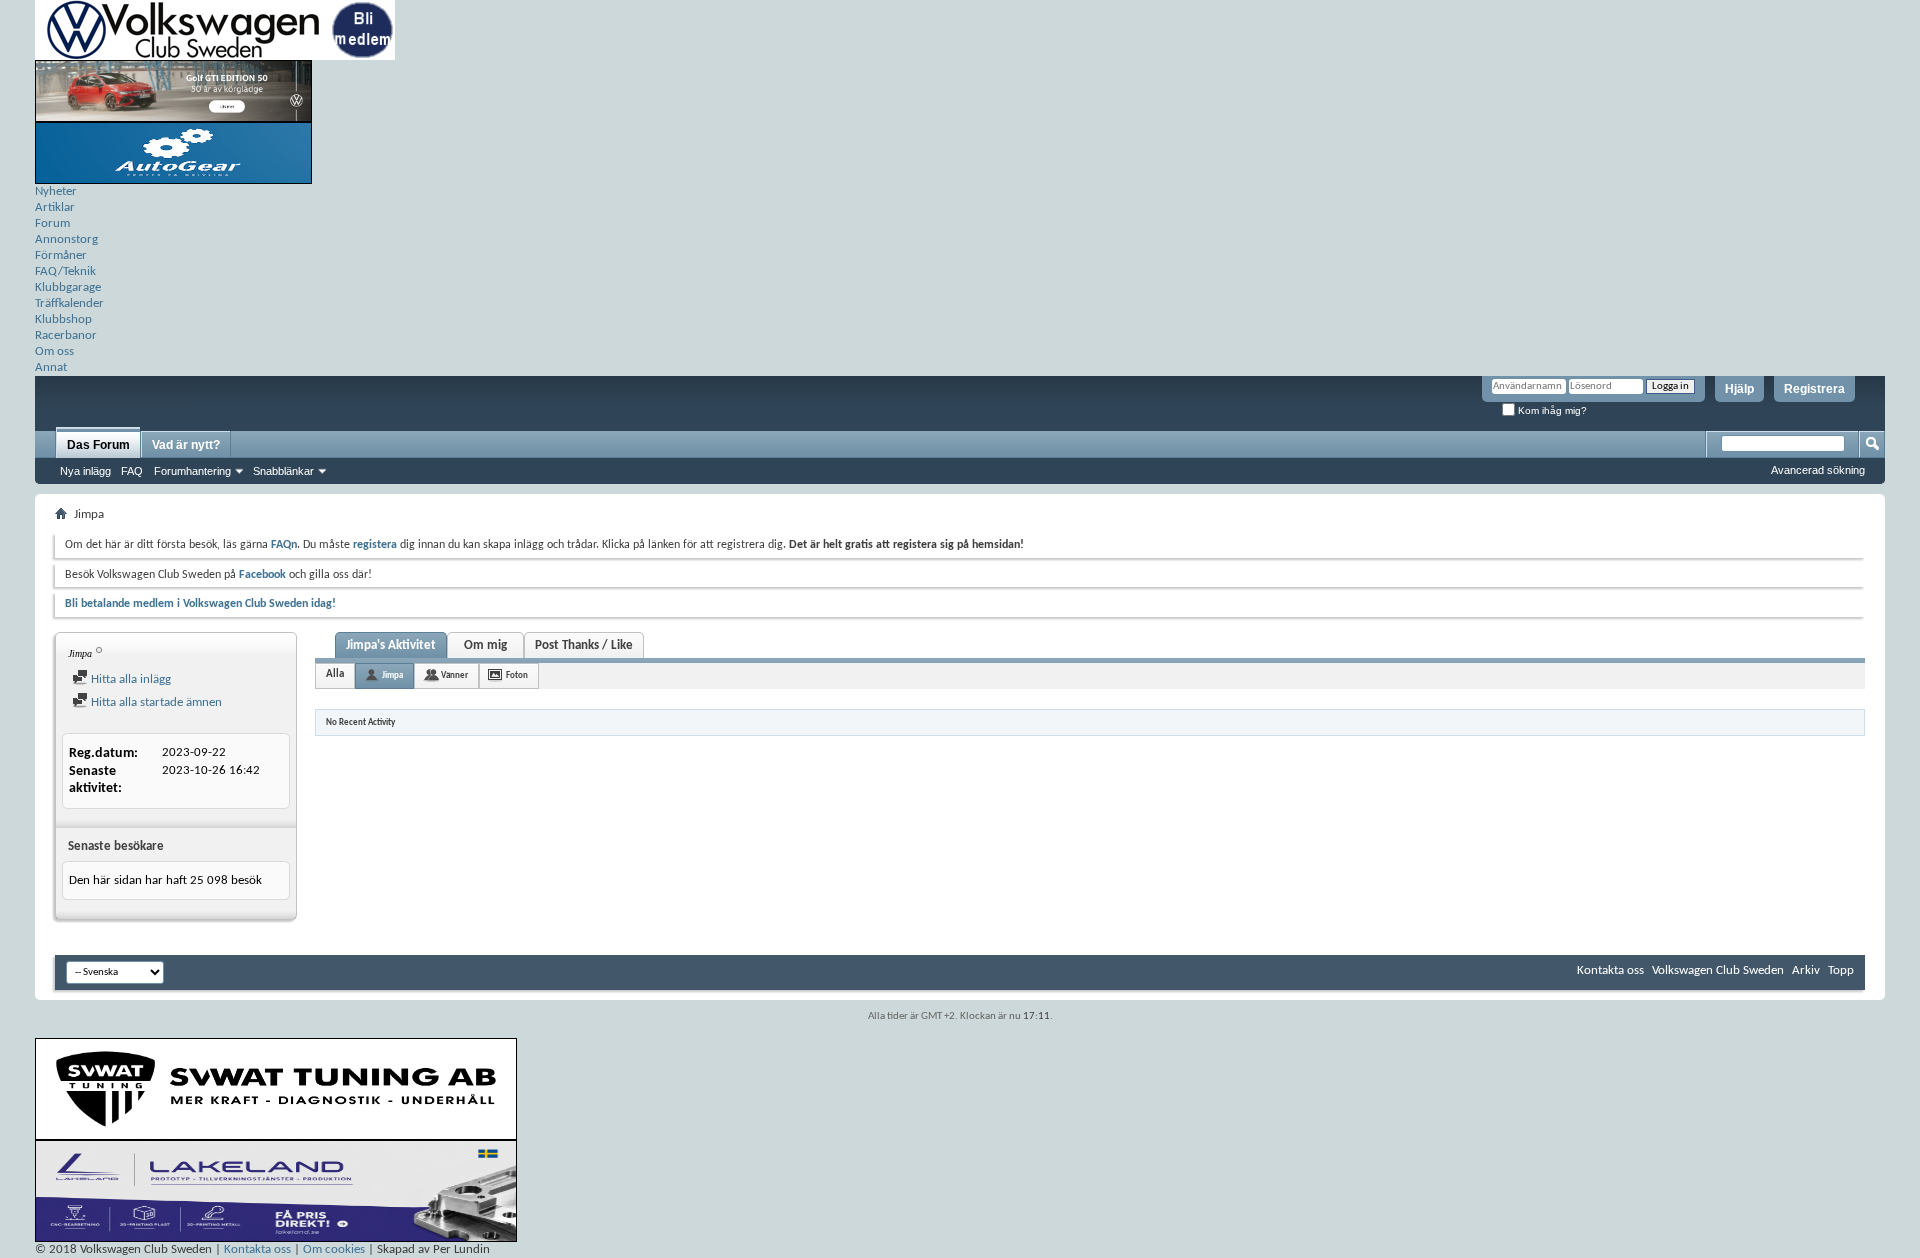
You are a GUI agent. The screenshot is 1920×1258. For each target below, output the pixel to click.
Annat (51, 367)
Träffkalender (69, 303)
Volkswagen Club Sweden (1718, 970)
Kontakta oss (1610, 970)
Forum (52, 223)
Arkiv (1806, 970)
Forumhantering (192, 471)
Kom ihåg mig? (1551, 410)
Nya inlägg (85, 471)
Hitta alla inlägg (129, 679)
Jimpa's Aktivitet (391, 645)
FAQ (132, 471)
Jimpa (392, 675)
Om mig (485, 645)
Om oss (54, 351)
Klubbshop (63, 319)
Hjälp (1739, 389)
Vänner (454, 675)
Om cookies (334, 1249)
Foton (517, 675)
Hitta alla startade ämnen (155, 702)
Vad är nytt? (186, 445)
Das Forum (98, 445)
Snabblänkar (283, 471)
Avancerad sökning (1818, 470)
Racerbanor (66, 335)
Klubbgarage (68, 287)
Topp (1841, 970)
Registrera (1814, 389)
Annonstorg (66, 239)
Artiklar (55, 207)
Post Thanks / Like (584, 645)
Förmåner (61, 255)
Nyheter (56, 191)
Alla (335, 674)
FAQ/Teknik (65, 271)
